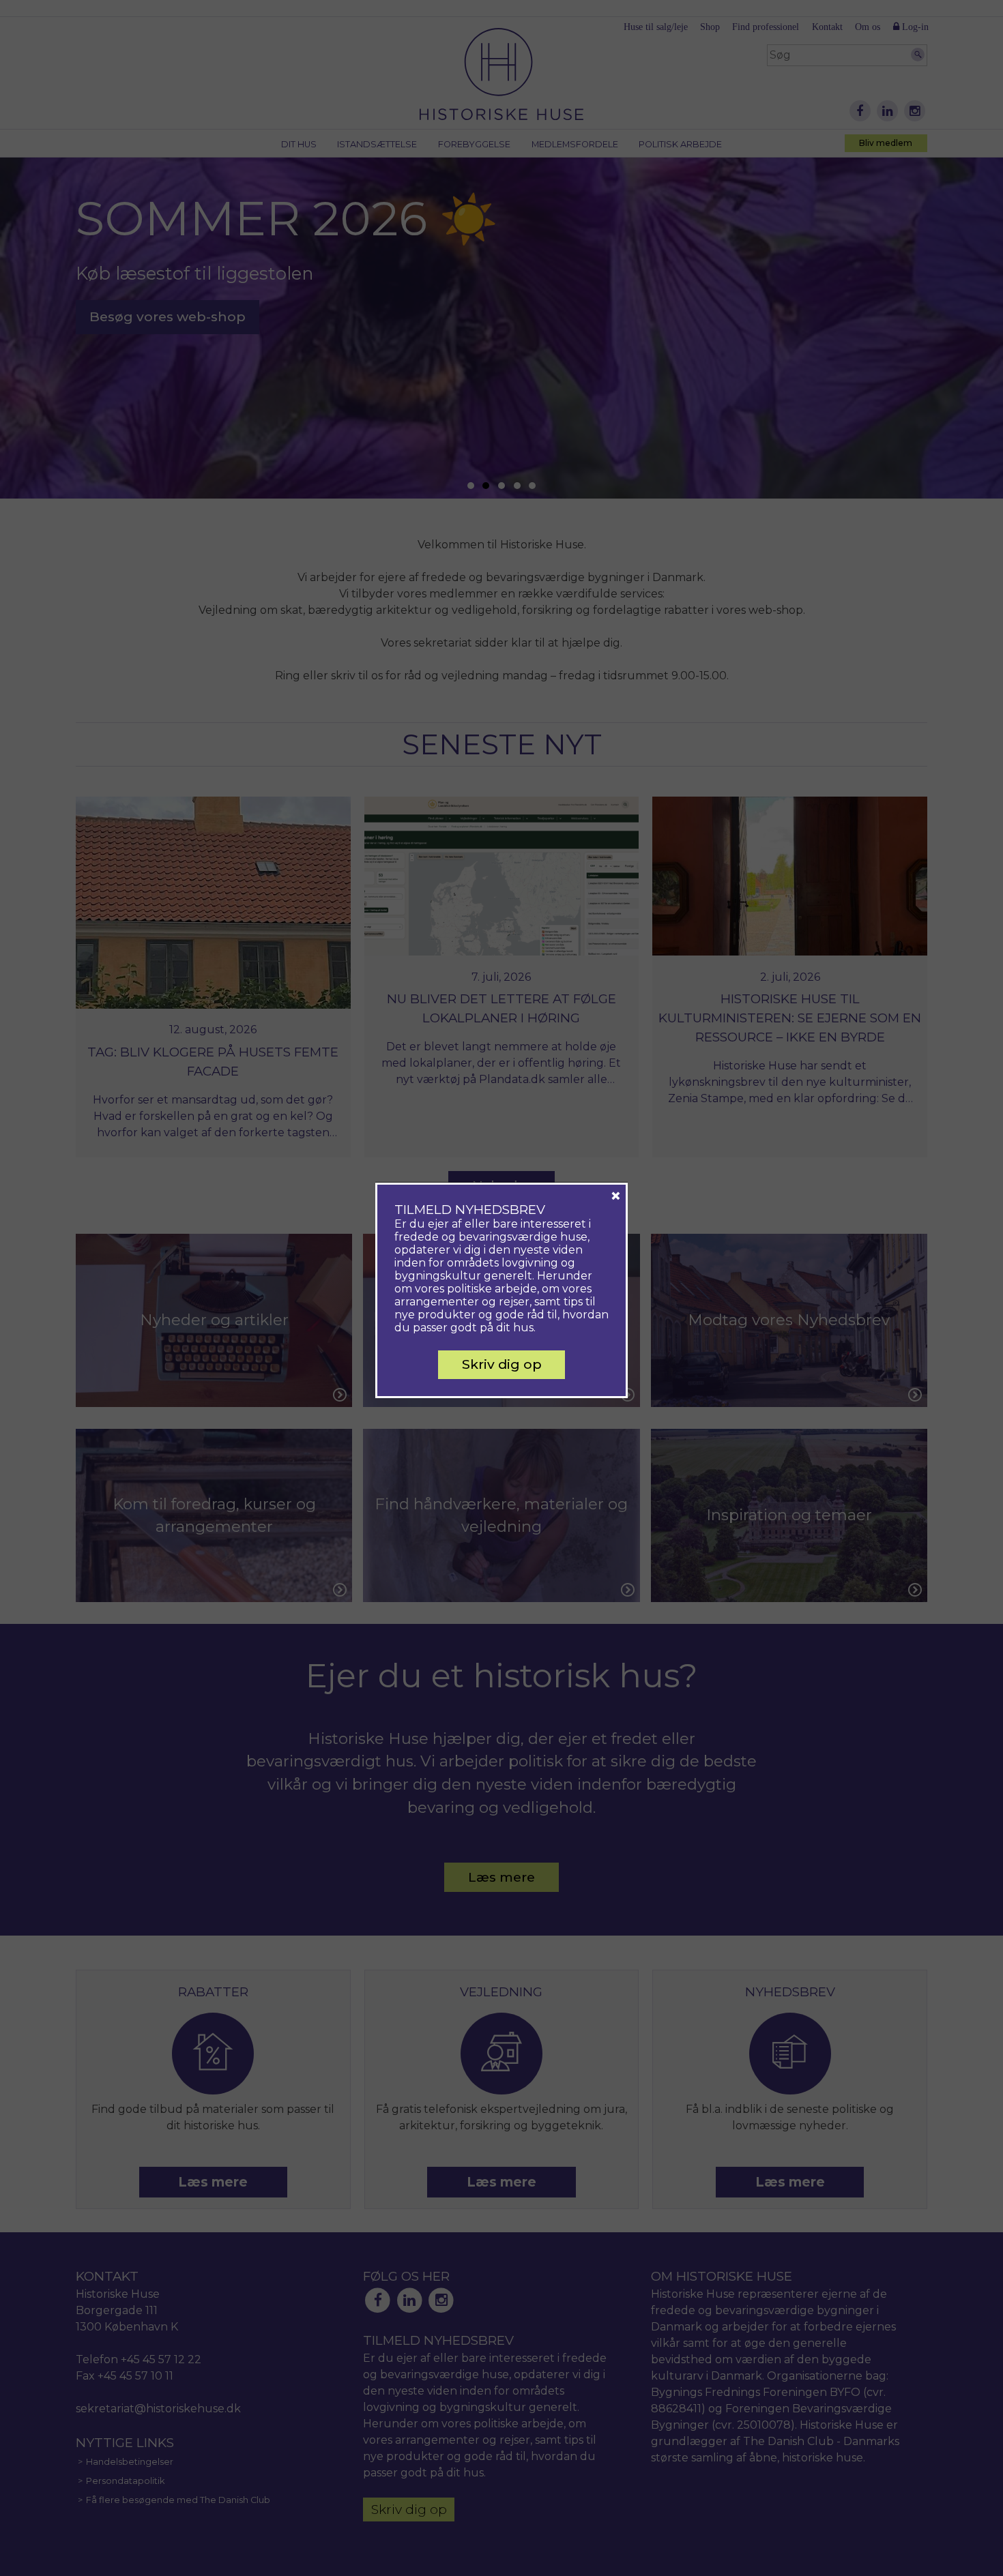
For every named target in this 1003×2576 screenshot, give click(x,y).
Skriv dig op (502, 1364)
